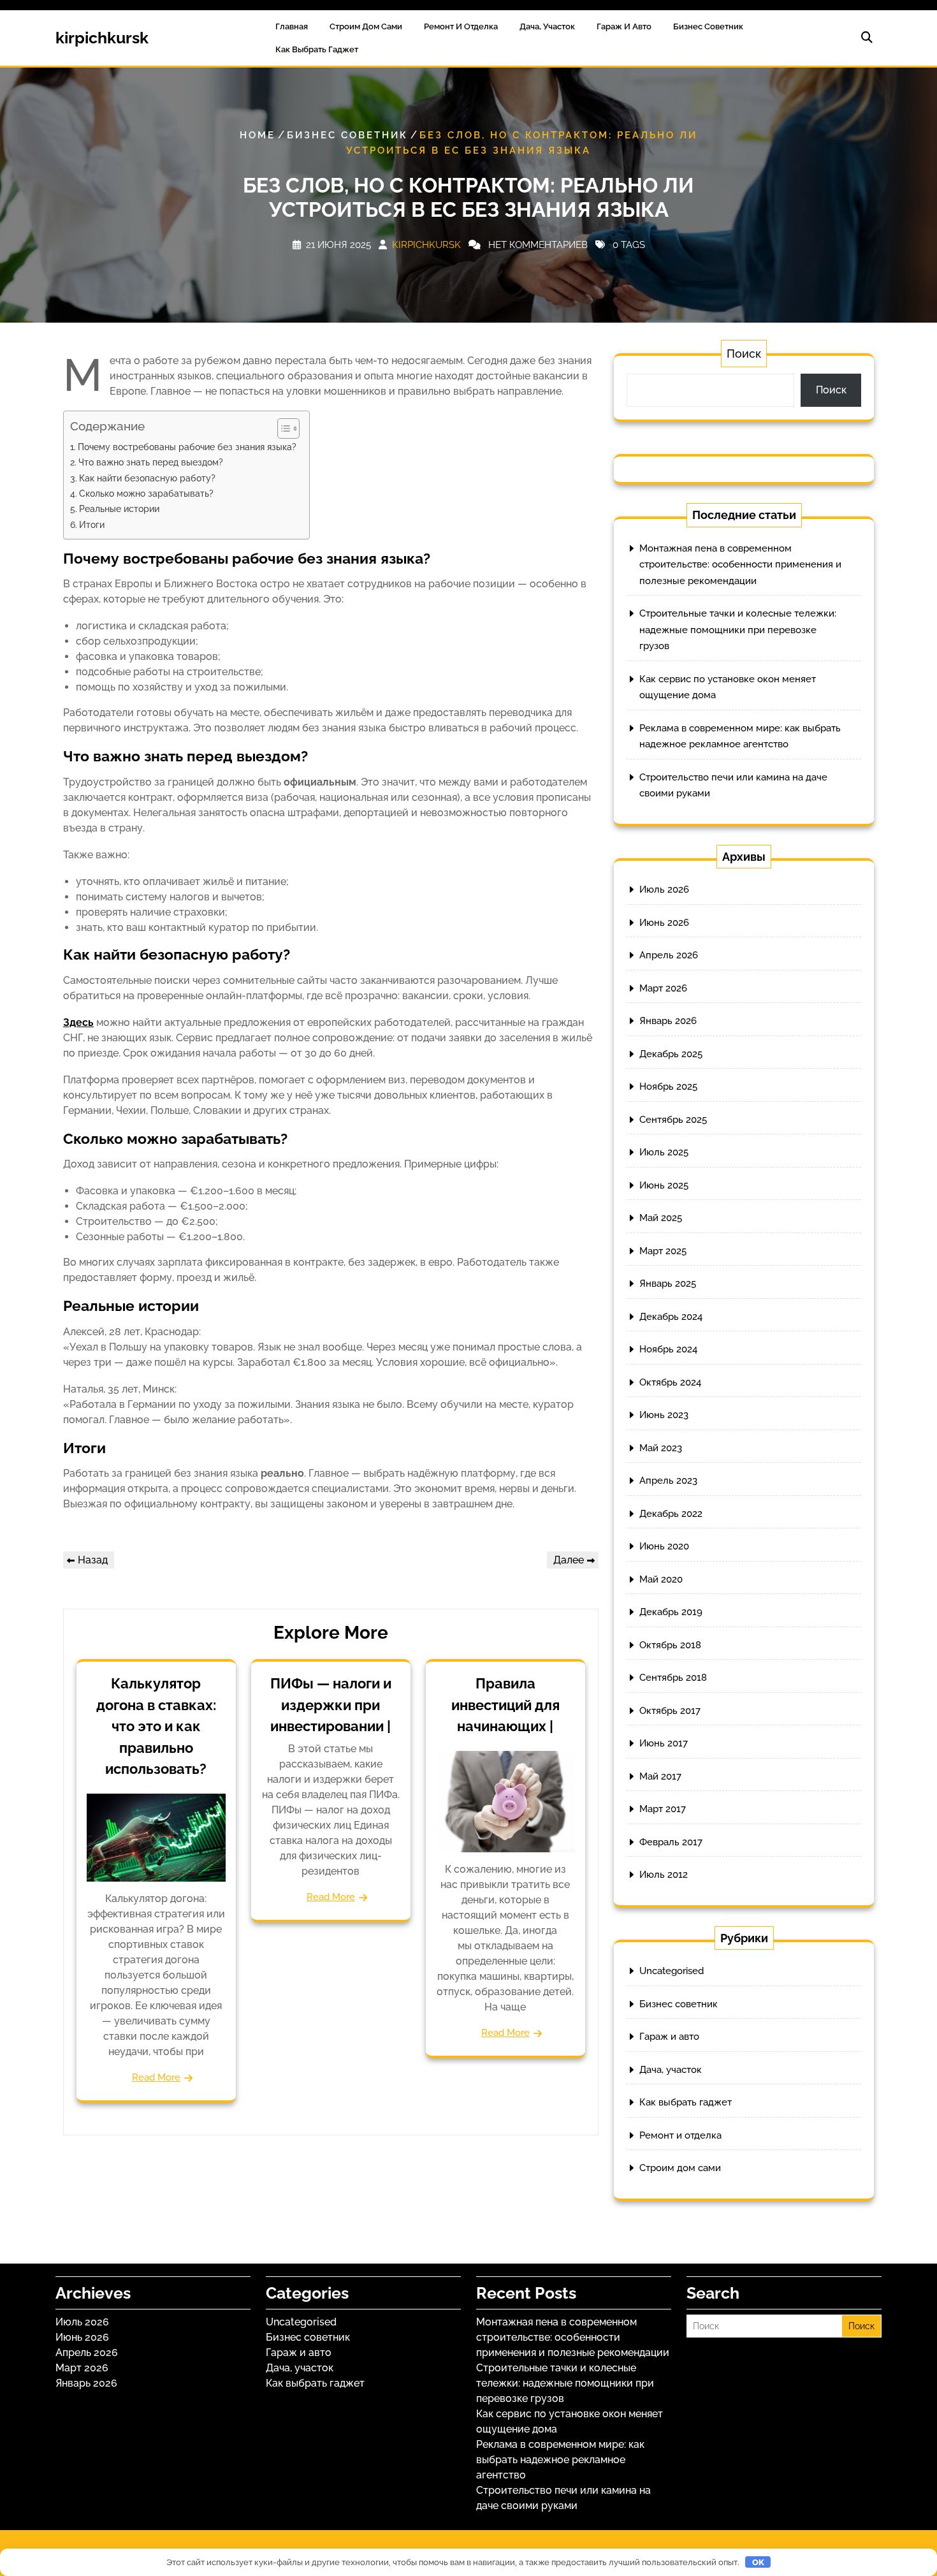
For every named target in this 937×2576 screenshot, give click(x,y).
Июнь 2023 (664, 1415)
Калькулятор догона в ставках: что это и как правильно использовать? (156, 1726)
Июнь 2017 (664, 1743)
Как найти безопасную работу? (147, 478)
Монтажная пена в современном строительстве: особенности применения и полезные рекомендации (740, 565)
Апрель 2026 (669, 955)
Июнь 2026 (664, 923)
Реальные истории (119, 509)
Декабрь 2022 (671, 1514)
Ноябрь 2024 (668, 1349)
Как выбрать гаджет (317, 49)
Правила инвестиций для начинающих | (505, 1705)
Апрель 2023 (668, 1481)
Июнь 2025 (664, 1185)
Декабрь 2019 (671, 1612)
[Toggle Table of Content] (282, 428)
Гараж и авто (624, 26)
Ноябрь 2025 (668, 1087)
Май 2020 (661, 1579)
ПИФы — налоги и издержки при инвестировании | (331, 1705)
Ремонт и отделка (461, 26)
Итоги (92, 524)
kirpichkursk (102, 38)
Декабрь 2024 (671, 1317)
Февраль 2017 (671, 1842)
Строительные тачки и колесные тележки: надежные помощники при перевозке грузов (738, 630)
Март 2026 (663, 988)
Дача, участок (547, 26)
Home (258, 135)
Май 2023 (661, 1448)
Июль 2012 (664, 1875)
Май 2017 (660, 1776)
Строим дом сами (366, 26)
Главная (292, 26)
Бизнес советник (708, 26)
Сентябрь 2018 (673, 1678)
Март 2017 (663, 1809)
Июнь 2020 (664, 1546)
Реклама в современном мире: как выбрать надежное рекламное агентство (560, 2460)
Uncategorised (672, 1971)
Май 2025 (661, 1218)
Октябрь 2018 (670, 1645)
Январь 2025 (668, 1284)
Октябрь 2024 (670, 1382)
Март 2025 (663, 1251)
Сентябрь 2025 (673, 1120)
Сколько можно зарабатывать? (146, 493)
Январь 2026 (668, 1021)
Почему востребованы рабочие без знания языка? (187, 447)
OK (758, 2562)
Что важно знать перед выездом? (151, 462)
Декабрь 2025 (671, 1054)
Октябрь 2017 (670, 1711)
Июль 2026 (664, 889)
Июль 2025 (664, 1152)
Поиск (744, 354)
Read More (156, 2077)
